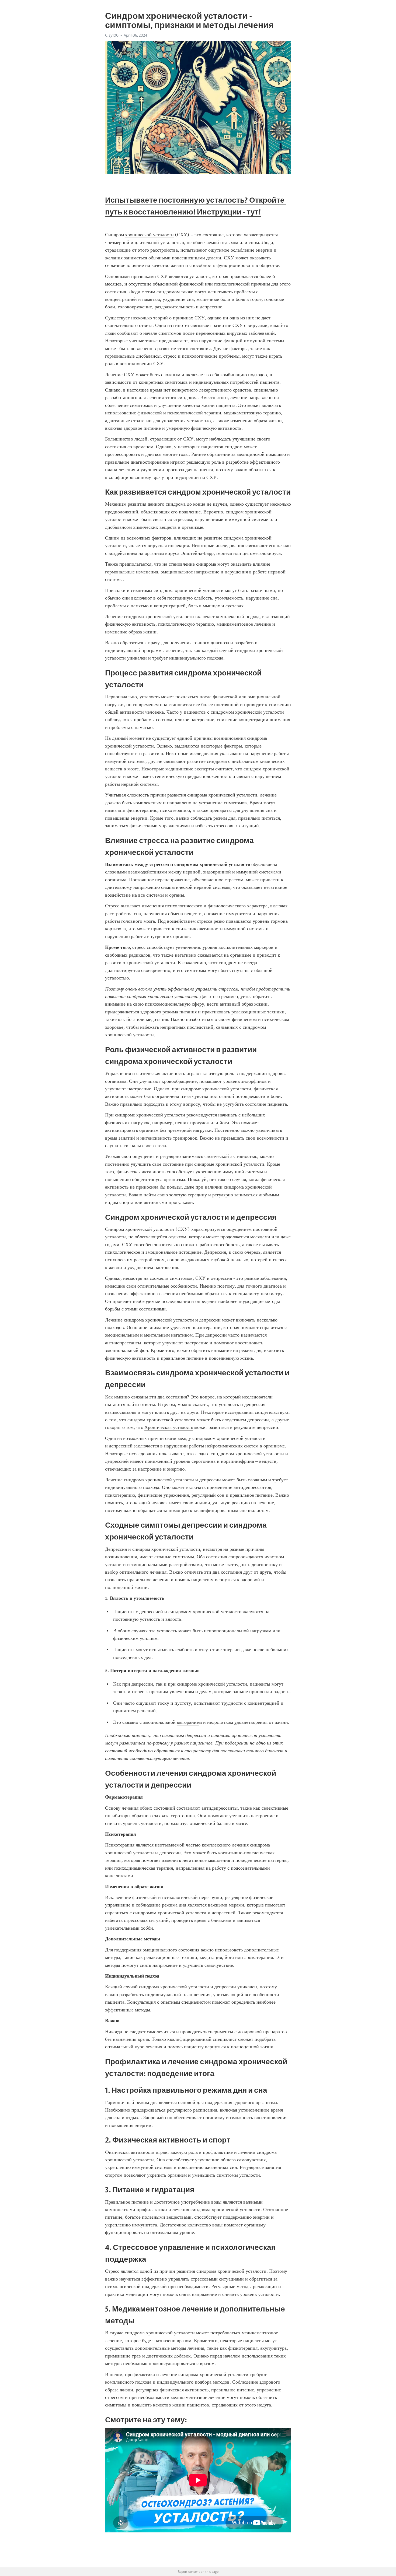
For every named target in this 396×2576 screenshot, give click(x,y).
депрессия (256, 1217)
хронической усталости (149, 235)
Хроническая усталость (169, 1427)
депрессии (210, 1320)
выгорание (188, 1722)
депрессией (121, 1446)
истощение (190, 1252)
